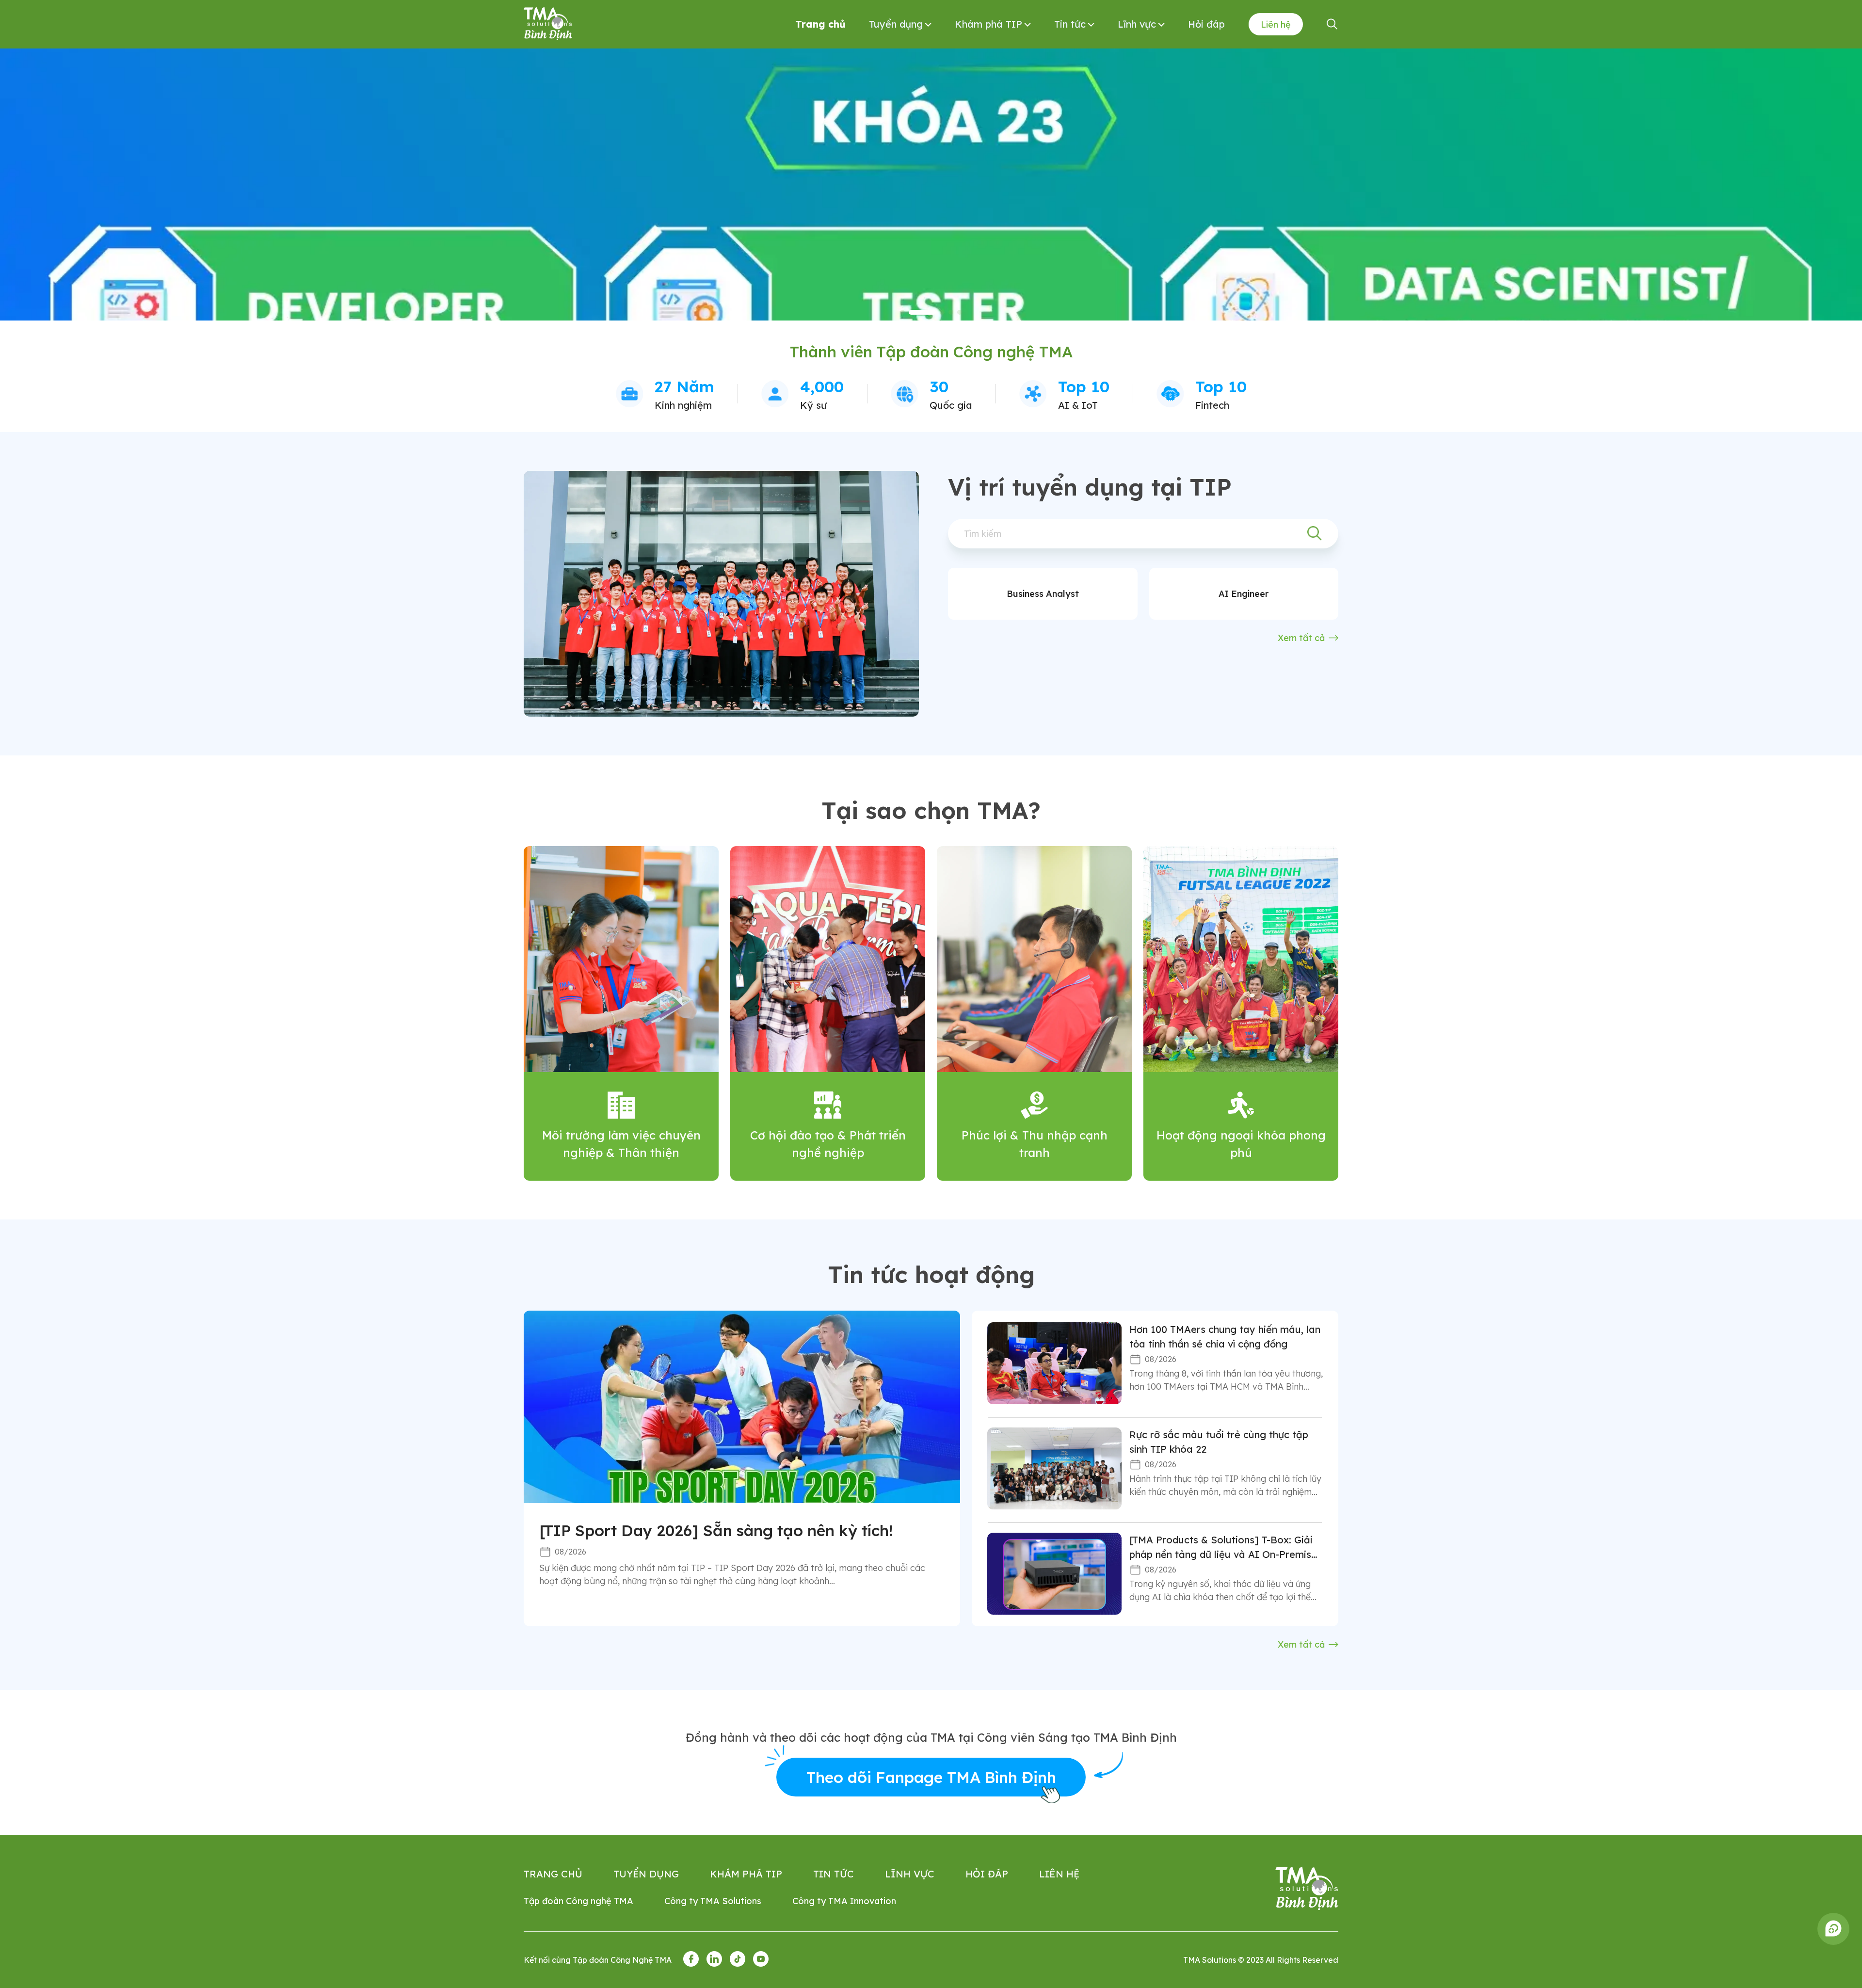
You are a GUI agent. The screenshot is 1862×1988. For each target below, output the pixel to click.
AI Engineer (1244, 594)
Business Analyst (1043, 594)
